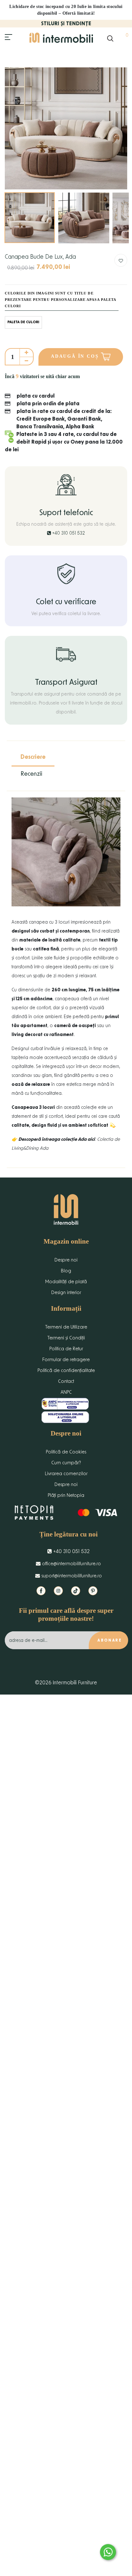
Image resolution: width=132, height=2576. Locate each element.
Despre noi (66, 1260)
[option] (66, 128)
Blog (66, 1271)
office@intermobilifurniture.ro (71, 1564)
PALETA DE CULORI (23, 322)
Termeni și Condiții (66, 1338)
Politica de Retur (66, 1349)
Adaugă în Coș (76, 356)
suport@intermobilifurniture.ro (71, 1576)
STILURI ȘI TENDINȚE (66, 24)
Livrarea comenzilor (66, 1474)
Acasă (11, 54)
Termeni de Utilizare (66, 1327)
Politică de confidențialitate (66, 1371)
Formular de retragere (66, 1360)
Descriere (33, 757)
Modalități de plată (66, 1282)
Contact (66, 1381)
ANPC (66, 1392)
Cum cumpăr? (66, 1463)
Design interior (66, 1293)
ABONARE (110, 1640)
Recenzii (31, 774)
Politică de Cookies (66, 1452)
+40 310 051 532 (68, 533)
